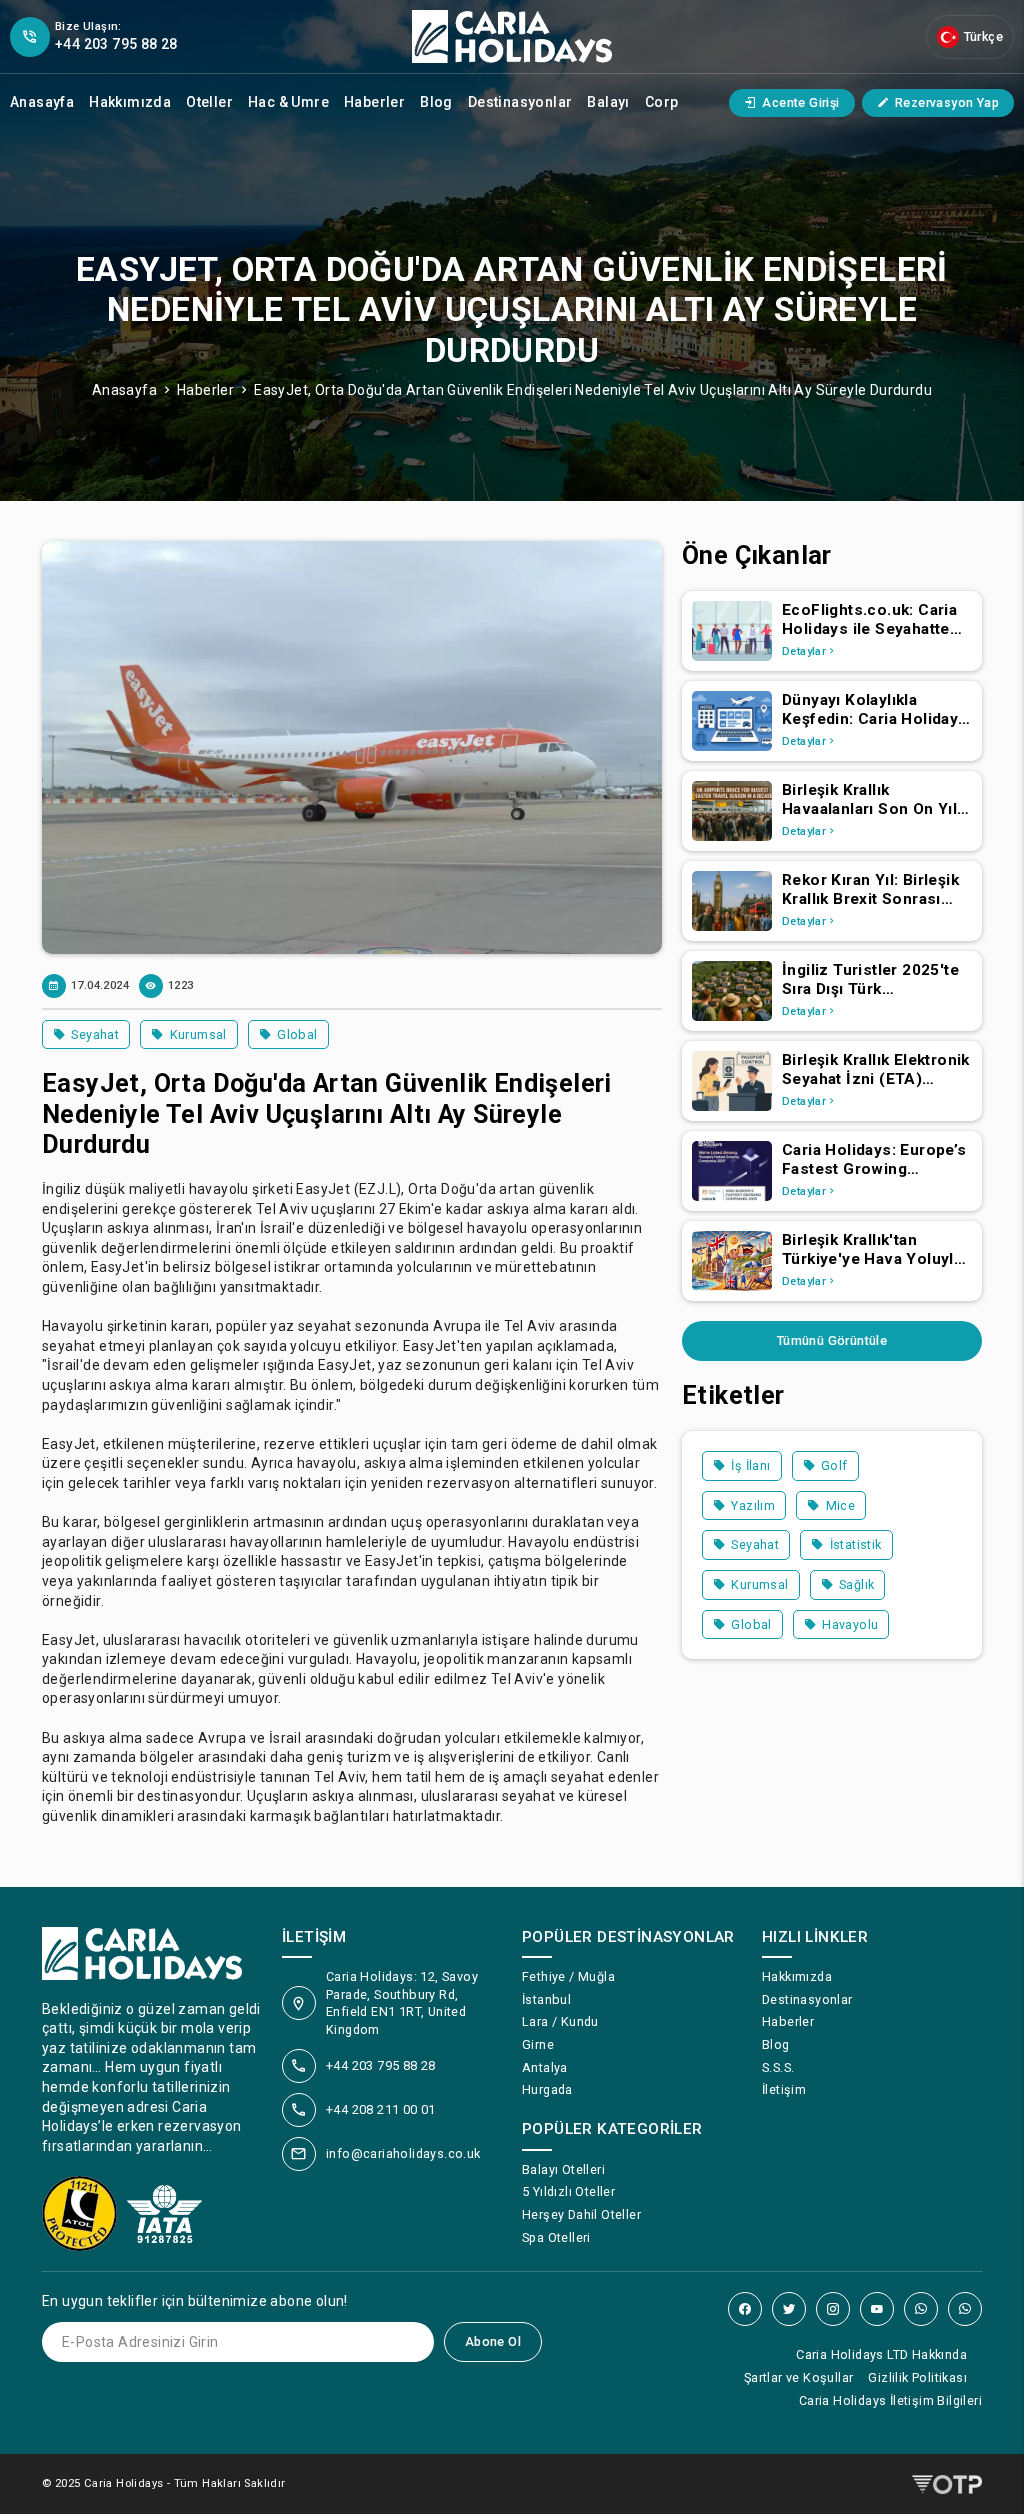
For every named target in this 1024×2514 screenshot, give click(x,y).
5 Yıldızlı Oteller (568, 2191)
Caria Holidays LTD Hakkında (881, 2354)
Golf (834, 1465)
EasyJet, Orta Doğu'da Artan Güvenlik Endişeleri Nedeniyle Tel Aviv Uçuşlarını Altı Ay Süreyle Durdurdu (593, 390)
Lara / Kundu (560, 2021)
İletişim (784, 2089)
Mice (841, 1505)
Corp (662, 102)
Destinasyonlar (520, 102)
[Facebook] (745, 2309)
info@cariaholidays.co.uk (403, 2153)
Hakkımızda (130, 102)
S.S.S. (778, 2067)
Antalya (545, 2067)
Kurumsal (198, 1034)
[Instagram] (833, 2309)
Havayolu (850, 1624)
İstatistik (856, 1544)
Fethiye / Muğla (568, 1976)
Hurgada (547, 2089)
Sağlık (856, 1584)
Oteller (209, 102)
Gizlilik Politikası (917, 2377)
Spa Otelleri (556, 2237)
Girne (538, 2044)
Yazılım (753, 1505)
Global (297, 1034)
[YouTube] (877, 2309)
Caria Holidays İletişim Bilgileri (890, 2400)
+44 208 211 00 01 (381, 2109)
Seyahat (95, 1034)
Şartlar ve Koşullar (799, 2377)
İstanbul (546, 1999)
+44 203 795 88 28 (381, 2065)
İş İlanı (750, 1465)
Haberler (374, 102)
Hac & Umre (288, 102)
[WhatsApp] (921, 2309)
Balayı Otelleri (563, 2169)
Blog (436, 102)
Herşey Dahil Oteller (581, 2214)
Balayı (608, 102)
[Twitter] (789, 2309)
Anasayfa (42, 102)
